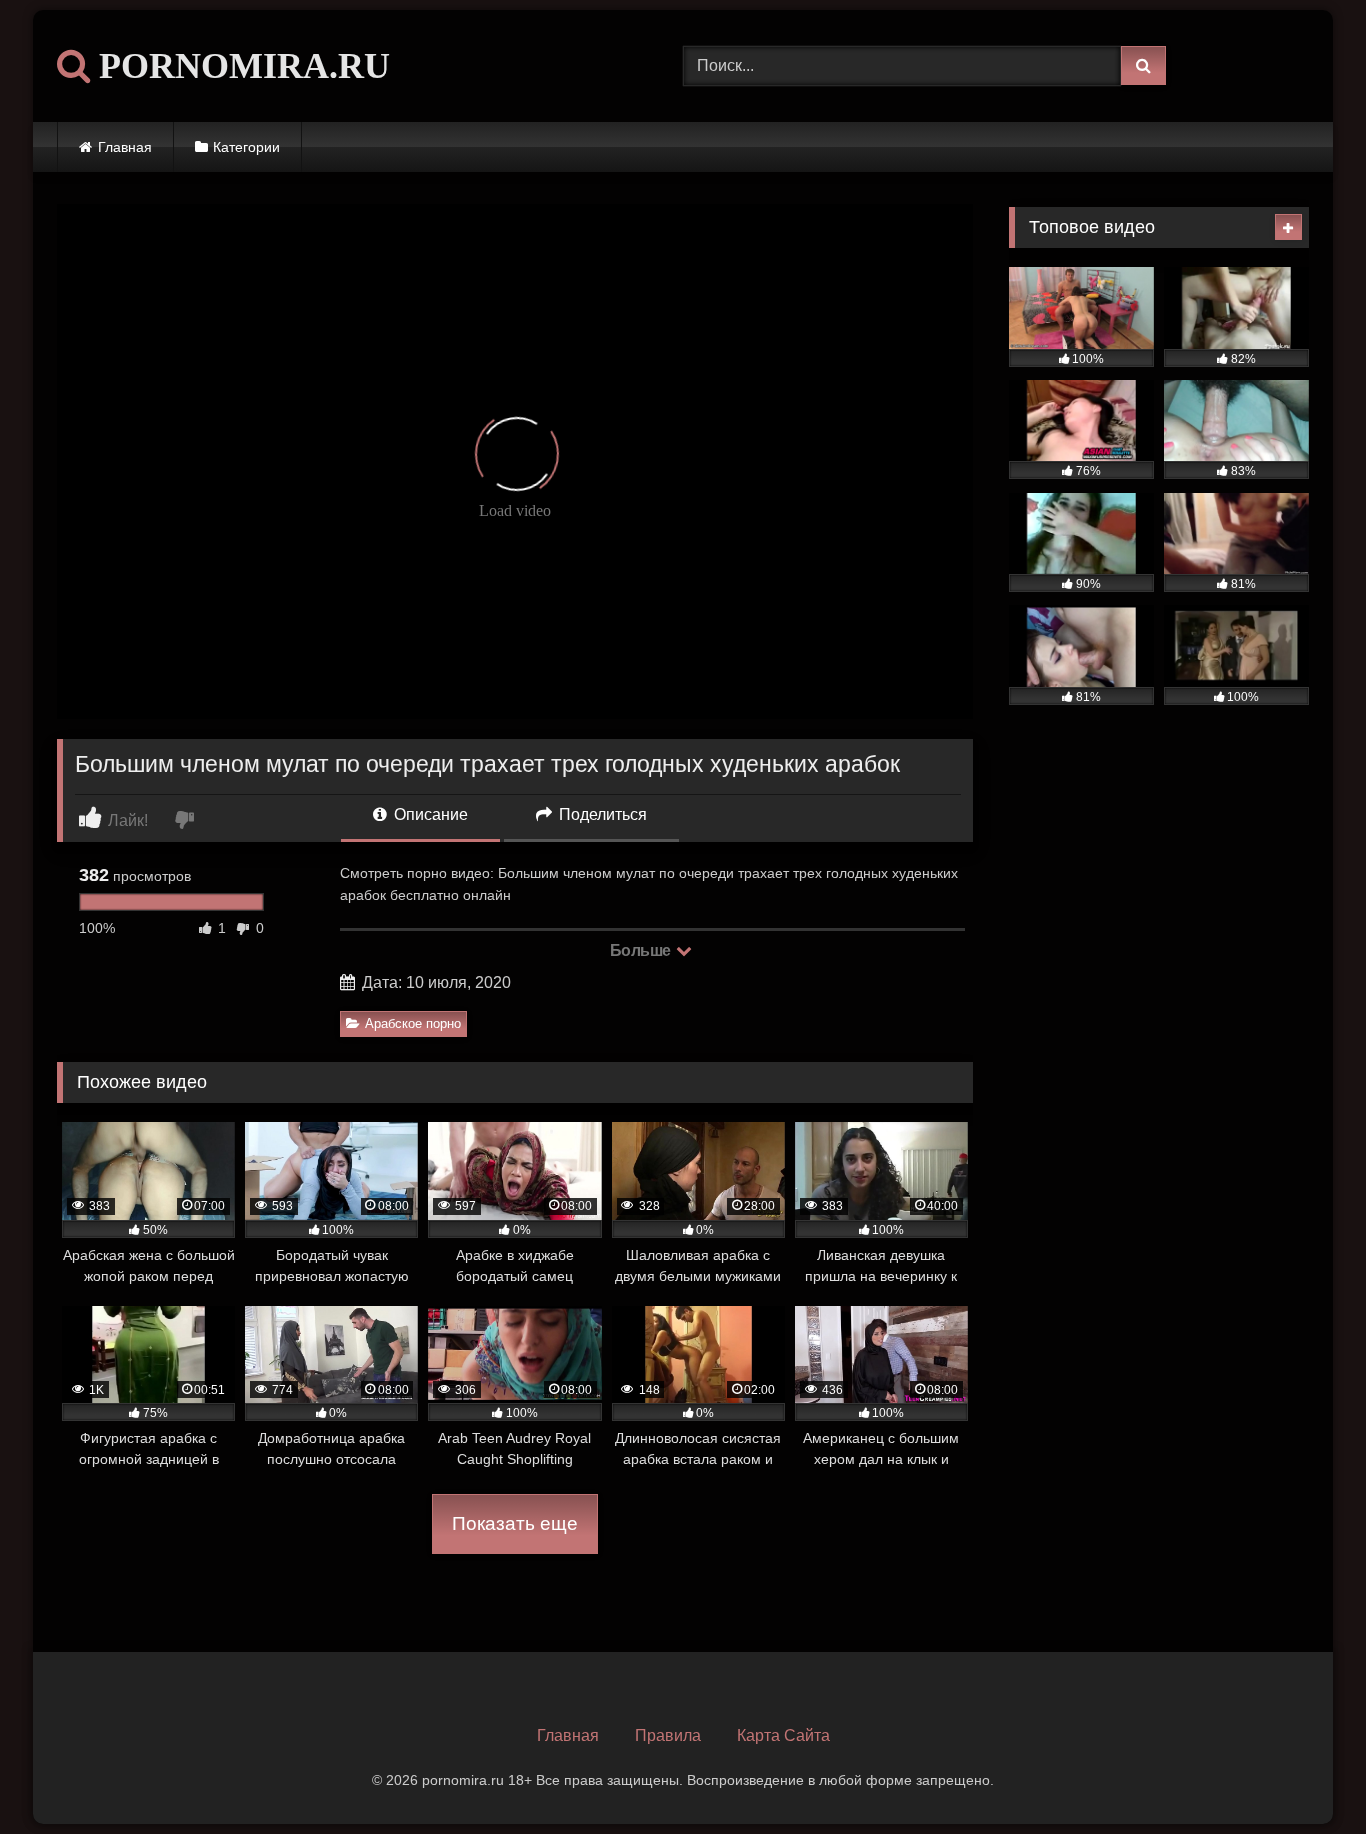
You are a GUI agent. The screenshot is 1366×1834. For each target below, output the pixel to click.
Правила (668, 1735)
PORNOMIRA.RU (240, 66)
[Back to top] (1304, 1774)
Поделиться (601, 814)
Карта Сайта (783, 1735)
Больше (642, 950)
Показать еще (515, 1523)
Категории (246, 147)
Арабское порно (413, 1023)
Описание (429, 814)
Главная (125, 147)
